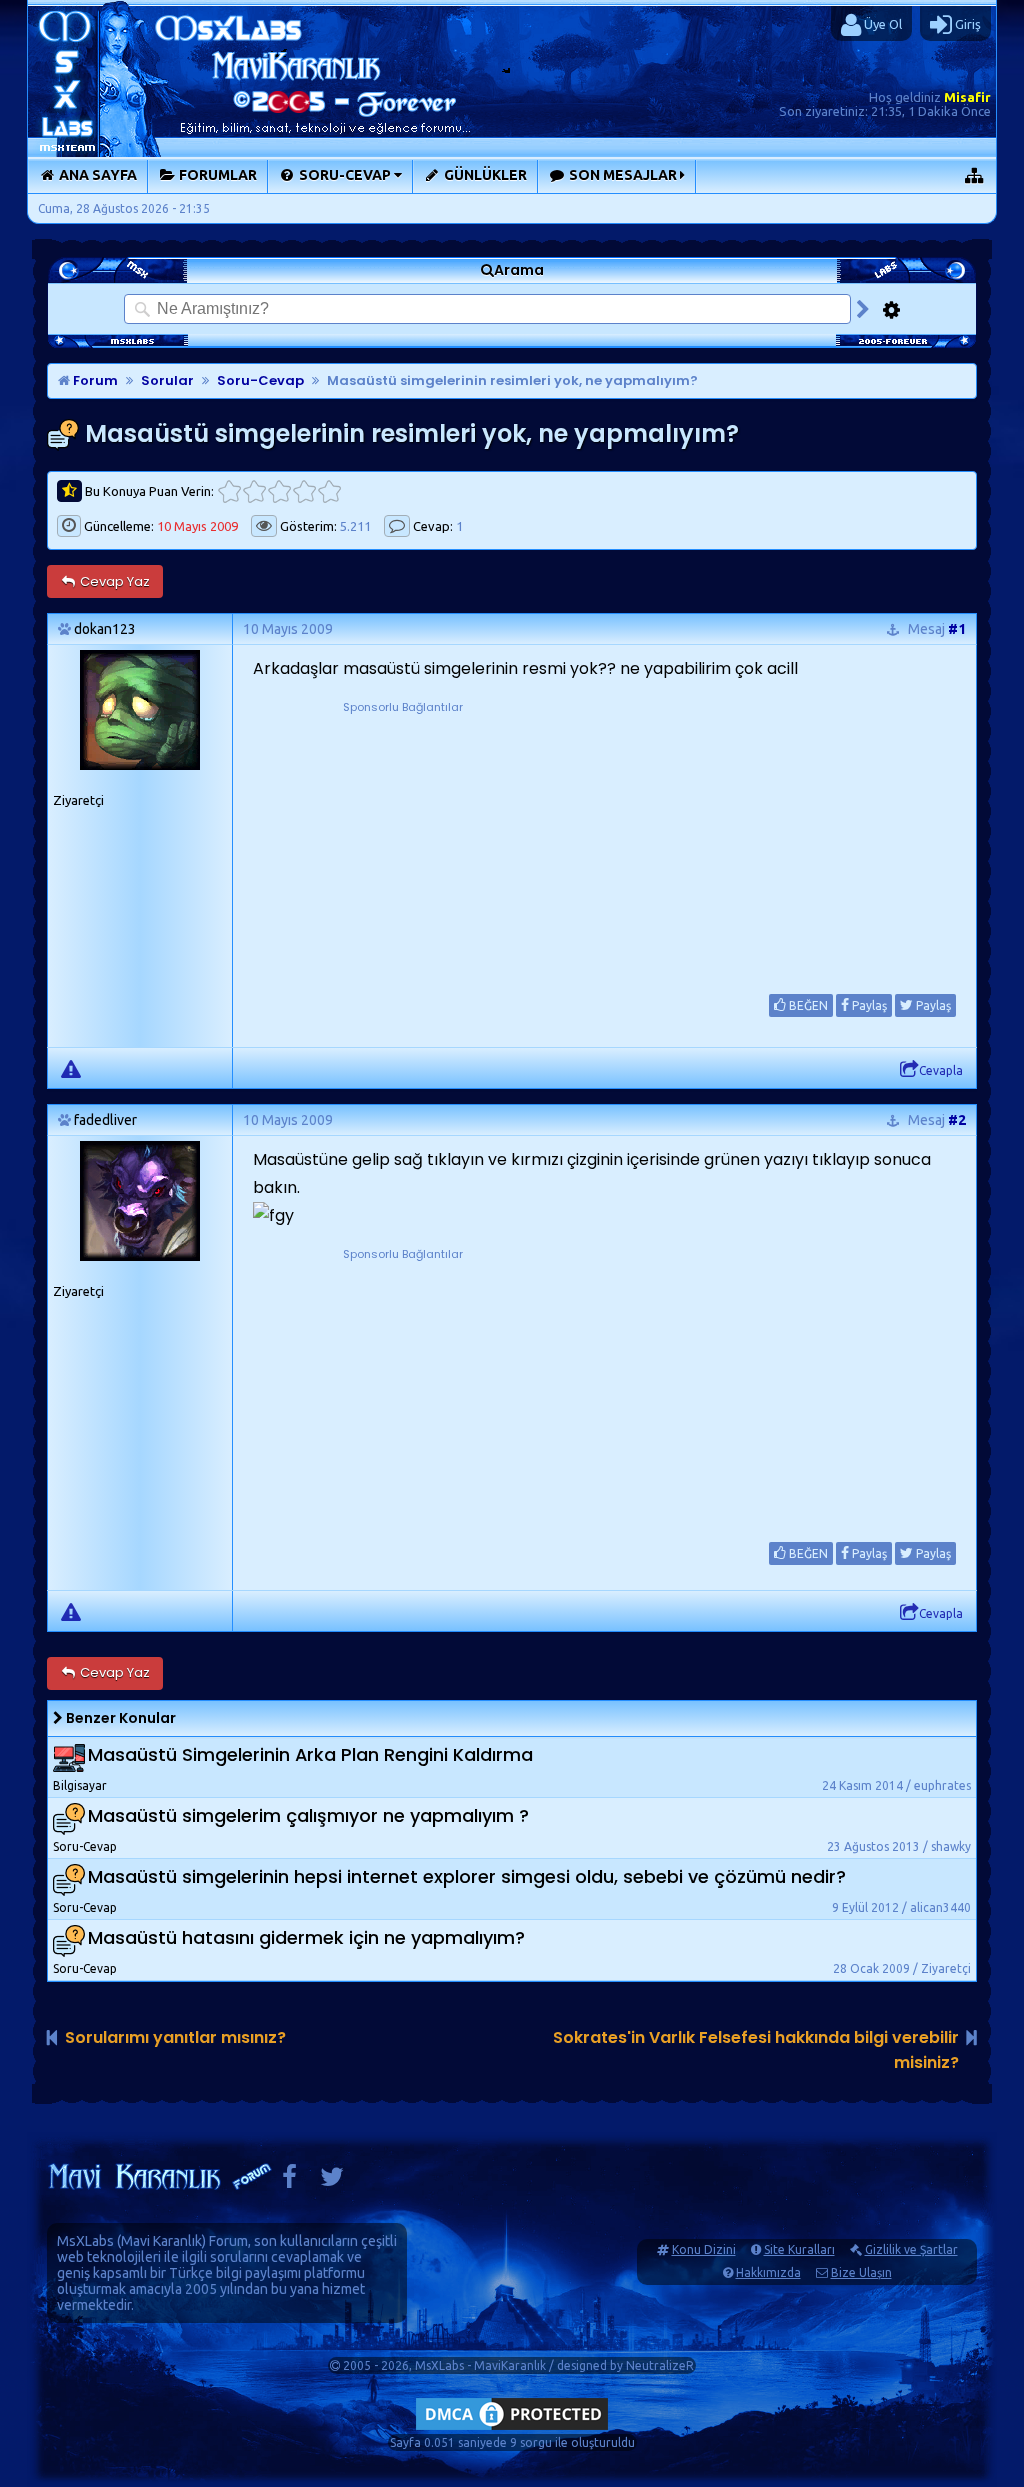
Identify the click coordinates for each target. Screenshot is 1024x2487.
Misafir (967, 97)
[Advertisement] (403, 842)
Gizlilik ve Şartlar (911, 2249)
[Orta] (279, 491)
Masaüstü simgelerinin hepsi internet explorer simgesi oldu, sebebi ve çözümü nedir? (467, 1876)
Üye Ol (881, 24)
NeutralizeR (660, 2365)
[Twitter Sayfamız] (332, 2181)
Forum (94, 380)
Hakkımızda (768, 2272)
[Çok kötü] (229, 491)
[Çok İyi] (329, 491)
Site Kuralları (799, 2249)
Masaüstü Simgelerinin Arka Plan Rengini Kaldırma (310, 1754)
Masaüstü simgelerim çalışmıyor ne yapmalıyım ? (308, 1815)
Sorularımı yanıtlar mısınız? (175, 2037)
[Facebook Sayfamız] (289, 2181)
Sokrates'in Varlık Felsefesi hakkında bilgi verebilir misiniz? (756, 2050)
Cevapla (941, 1070)
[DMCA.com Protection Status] (512, 2429)
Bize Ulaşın (861, 2272)
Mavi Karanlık (161, 2241)
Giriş (966, 24)
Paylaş (868, 1005)
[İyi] (304, 491)
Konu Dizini (704, 2249)
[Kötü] (254, 491)
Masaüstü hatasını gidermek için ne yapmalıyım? (306, 1937)
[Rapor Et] (71, 1068)
